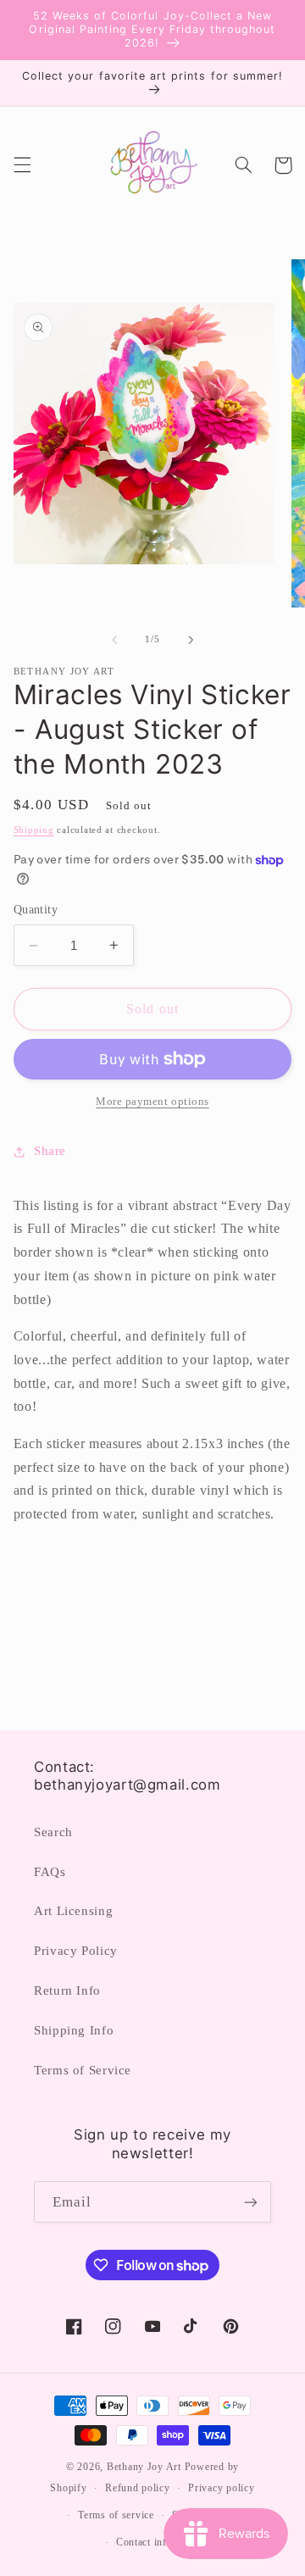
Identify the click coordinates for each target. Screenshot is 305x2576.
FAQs (50, 1872)
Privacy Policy (76, 1951)
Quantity (36, 910)
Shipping (34, 830)
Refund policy (138, 2488)
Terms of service (116, 2515)
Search (53, 1832)
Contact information (162, 2542)
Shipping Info (74, 2030)
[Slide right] (191, 640)
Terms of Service (83, 2070)
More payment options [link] (152, 1102)
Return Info (67, 1990)
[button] (22, 165)
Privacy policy (221, 2488)
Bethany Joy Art (144, 2467)
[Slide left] (114, 640)
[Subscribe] (251, 2202)
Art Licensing (73, 1911)
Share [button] (50, 1151)
